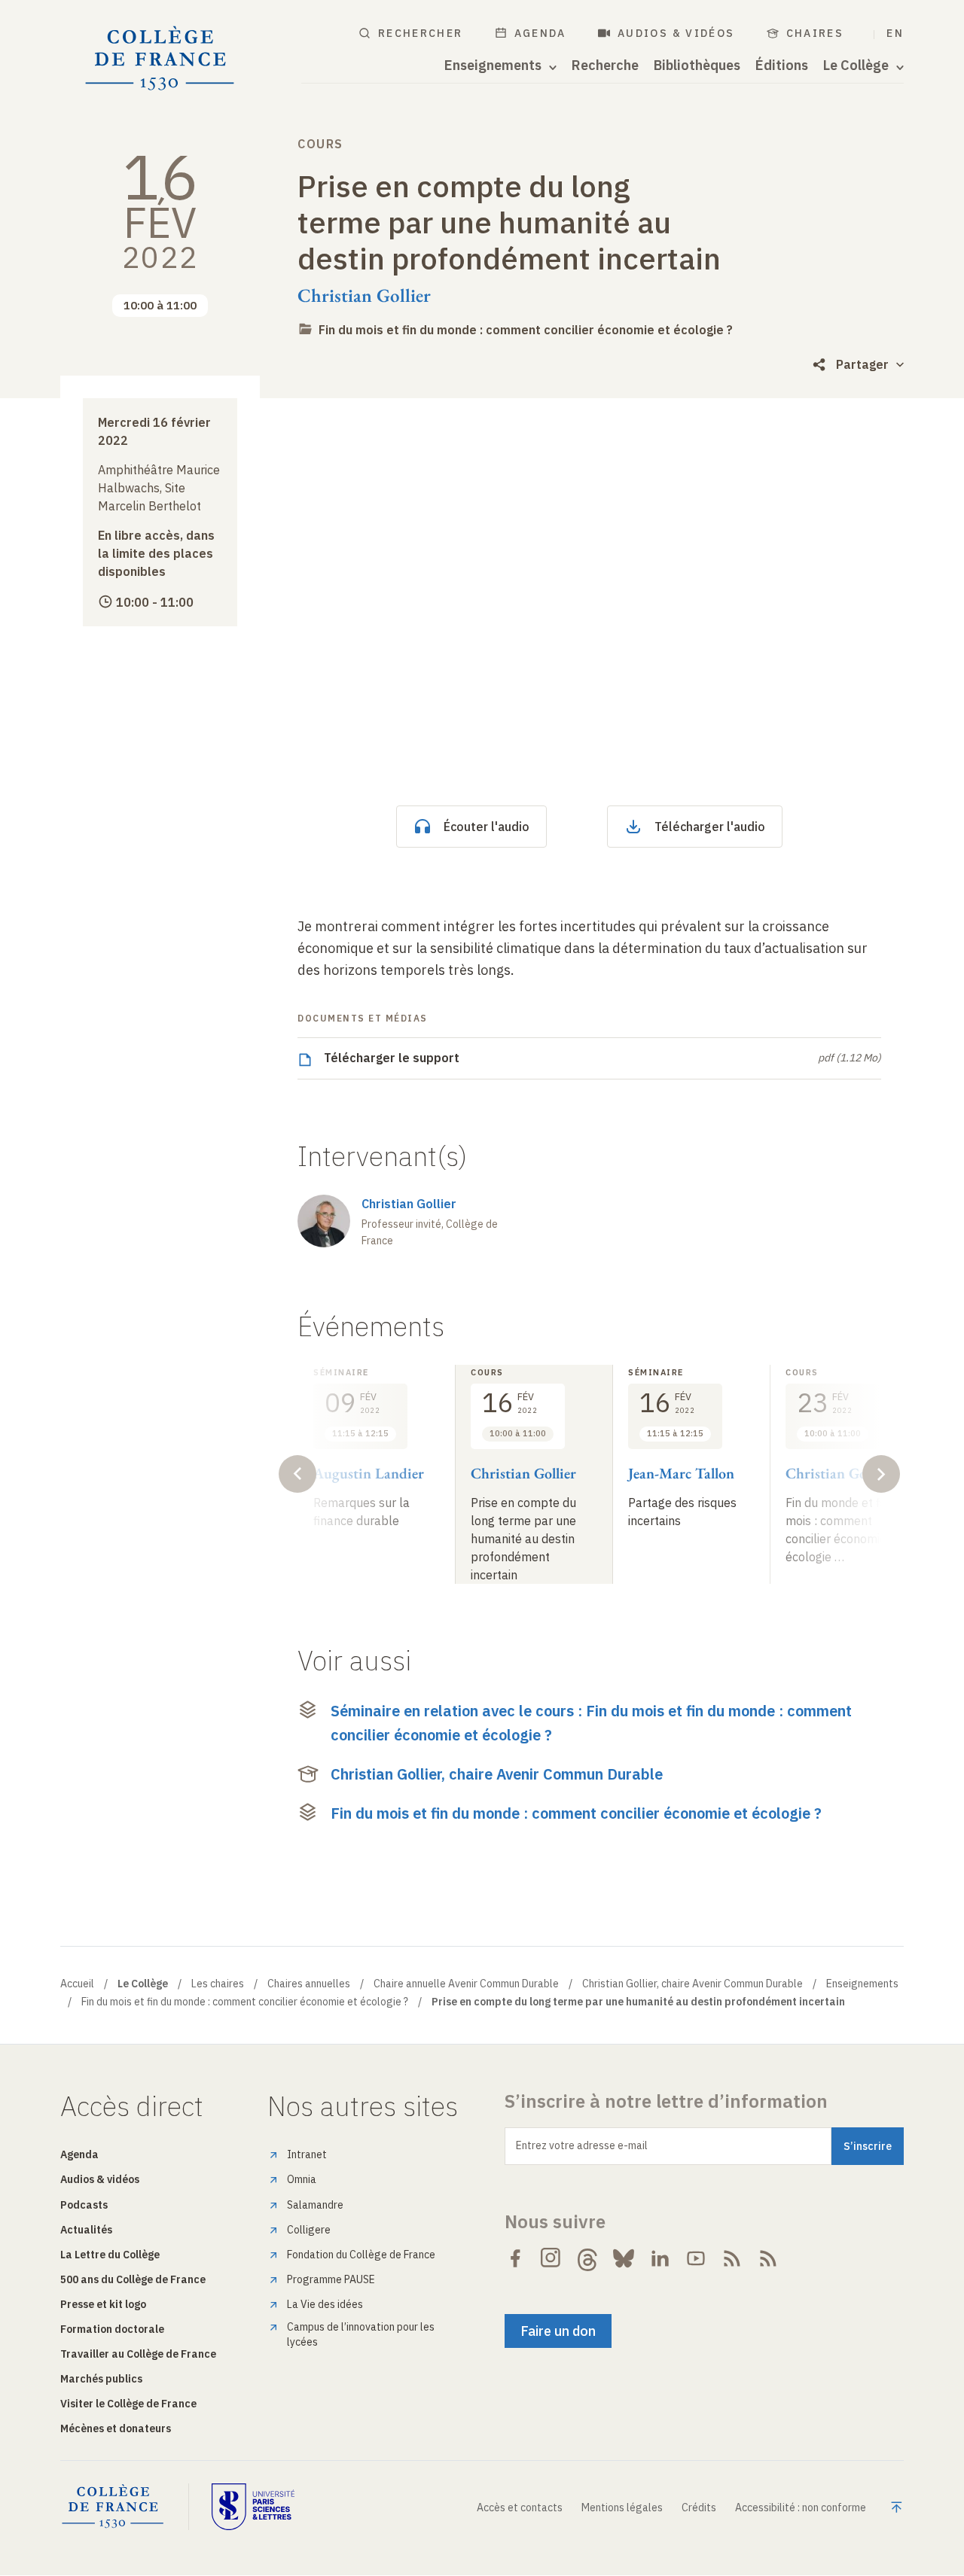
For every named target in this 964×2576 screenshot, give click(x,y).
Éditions (782, 65)
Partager (862, 364)
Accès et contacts (520, 2507)
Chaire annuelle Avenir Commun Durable (466, 1984)
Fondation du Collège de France (361, 2255)
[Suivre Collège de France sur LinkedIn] (660, 2258)
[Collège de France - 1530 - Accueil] (160, 59)
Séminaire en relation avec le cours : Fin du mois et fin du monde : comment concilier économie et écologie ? (591, 1723)
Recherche (605, 65)
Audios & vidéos (676, 33)
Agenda (540, 33)
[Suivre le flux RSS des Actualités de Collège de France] (732, 2258)
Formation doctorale (112, 2329)
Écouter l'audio (487, 827)
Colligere (309, 2230)
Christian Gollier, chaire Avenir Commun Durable (497, 1774)
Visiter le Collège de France (128, 2404)
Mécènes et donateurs (116, 2428)
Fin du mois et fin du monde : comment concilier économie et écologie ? (526, 330)
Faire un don (558, 2331)
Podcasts (84, 2205)
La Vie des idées (325, 2304)
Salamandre (315, 2205)
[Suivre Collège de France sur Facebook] (515, 2258)
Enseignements (862, 1984)
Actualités (86, 2230)
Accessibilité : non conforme (801, 2507)
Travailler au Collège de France (138, 2354)
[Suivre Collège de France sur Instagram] (551, 2258)
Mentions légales (622, 2507)
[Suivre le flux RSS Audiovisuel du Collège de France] (768, 2258)
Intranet (307, 2154)
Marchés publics (101, 2379)
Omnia (302, 2179)
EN (895, 33)
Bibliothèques (697, 65)
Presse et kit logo (103, 2304)
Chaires (815, 33)
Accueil (77, 1984)
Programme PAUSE (331, 2279)
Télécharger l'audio (710, 827)
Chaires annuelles (309, 1984)
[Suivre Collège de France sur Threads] (587, 2258)
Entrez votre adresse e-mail (582, 2145)
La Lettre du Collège (110, 2255)
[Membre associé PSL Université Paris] (253, 2507)
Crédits (699, 2507)
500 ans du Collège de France (133, 2279)
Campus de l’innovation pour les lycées (361, 2334)
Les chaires (218, 1984)
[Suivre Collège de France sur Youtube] (696, 2258)
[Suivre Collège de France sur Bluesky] (624, 2258)
